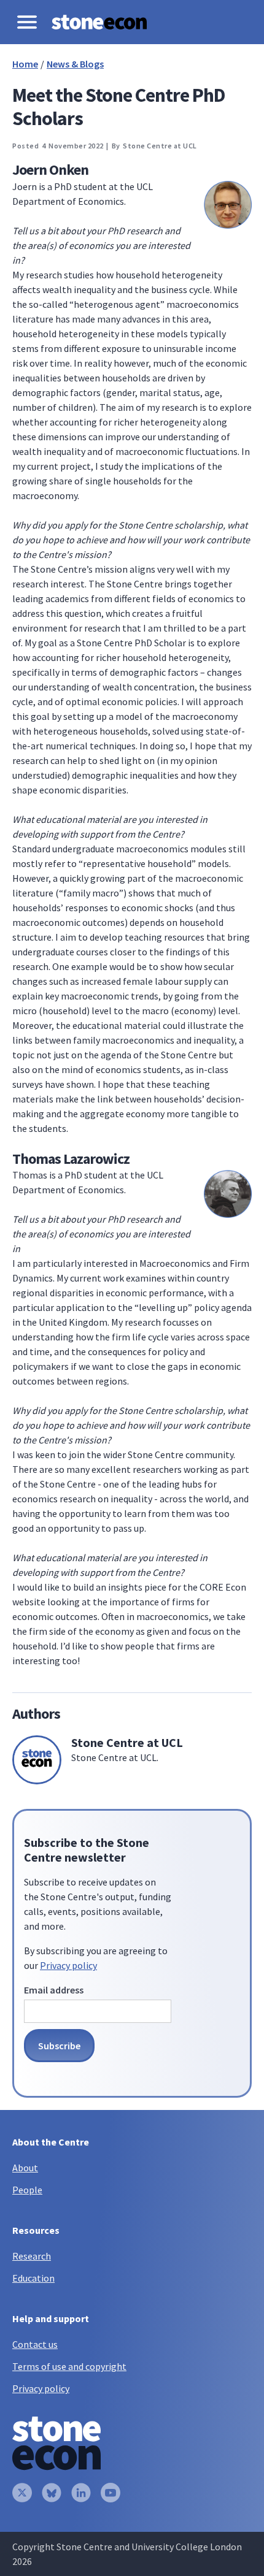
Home (25, 64)
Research (32, 2256)
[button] (27, 22)
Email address (54, 1990)
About (25, 2168)
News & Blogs (75, 64)
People (27, 2190)
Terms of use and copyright (69, 2366)
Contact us (35, 2344)
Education (33, 2278)
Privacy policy (68, 1965)
